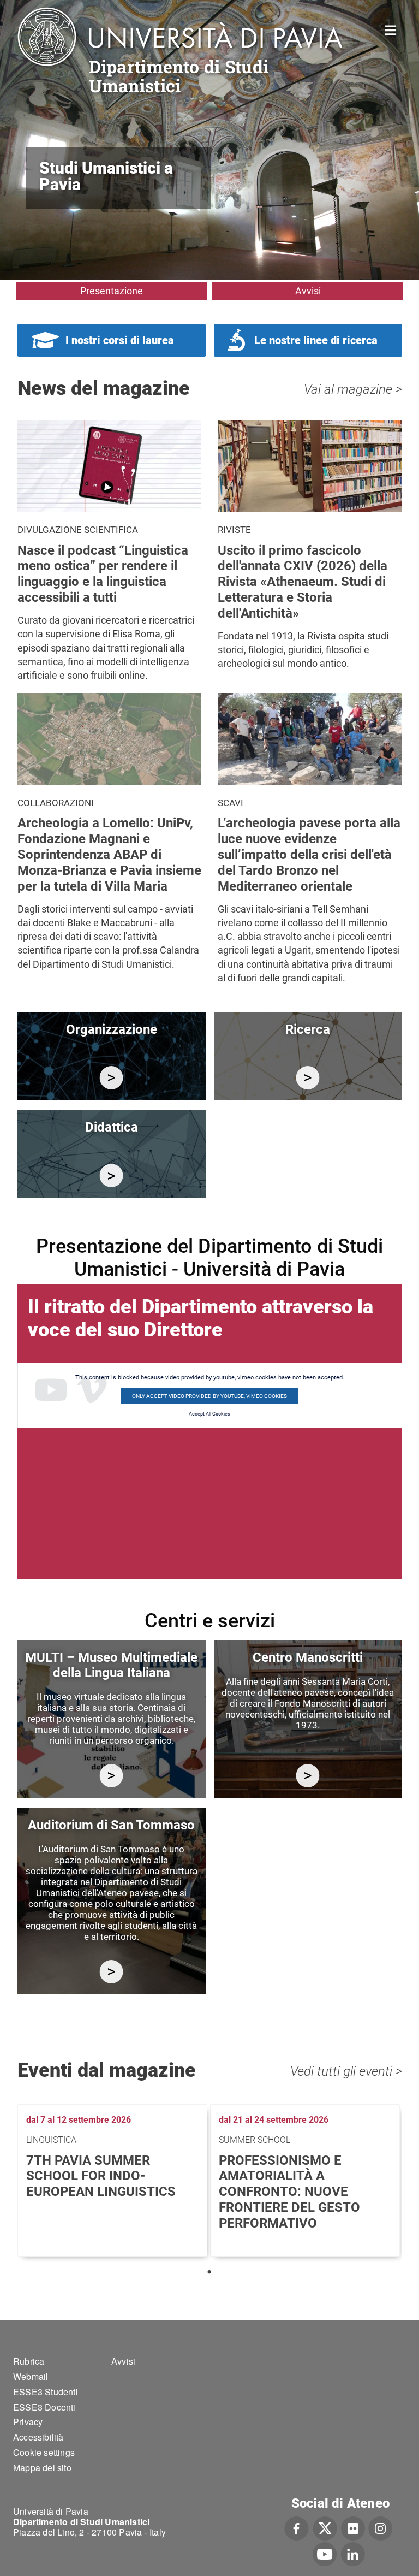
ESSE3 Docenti (44, 2407)
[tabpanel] (114, 2180)
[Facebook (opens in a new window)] (297, 2527)
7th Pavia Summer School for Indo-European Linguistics (101, 2176)
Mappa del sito (42, 2468)
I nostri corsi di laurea (120, 340)
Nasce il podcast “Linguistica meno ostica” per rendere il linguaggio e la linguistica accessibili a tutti (103, 574)
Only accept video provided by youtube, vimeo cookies (209, 1396)
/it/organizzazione (112, 1078)
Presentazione (112, 291)
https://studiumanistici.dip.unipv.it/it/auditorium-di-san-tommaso (112, 1972)
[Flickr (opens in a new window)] (353, 2527)
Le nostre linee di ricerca (316, 340)
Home (391, 29)
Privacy (28, 2422)
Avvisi (308, 291)
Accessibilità (38, 2437)
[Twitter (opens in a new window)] (325, 2527)
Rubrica (29, 2361)
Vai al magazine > (353, 389)
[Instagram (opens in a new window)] (381, 2527)
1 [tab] (209, 2272)
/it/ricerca (308, 1078)
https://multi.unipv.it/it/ (112, 1776)
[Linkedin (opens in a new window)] (353, 2553)
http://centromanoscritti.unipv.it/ (308, 1776)
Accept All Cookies (209, 1414)
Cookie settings (44, 2452)
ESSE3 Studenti (46, 2392)
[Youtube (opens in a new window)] (325, 2553)
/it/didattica (112, 1176)
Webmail (31, 2376)
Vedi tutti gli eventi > (346, 2071)
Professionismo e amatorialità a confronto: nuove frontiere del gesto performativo (289, 2192)
